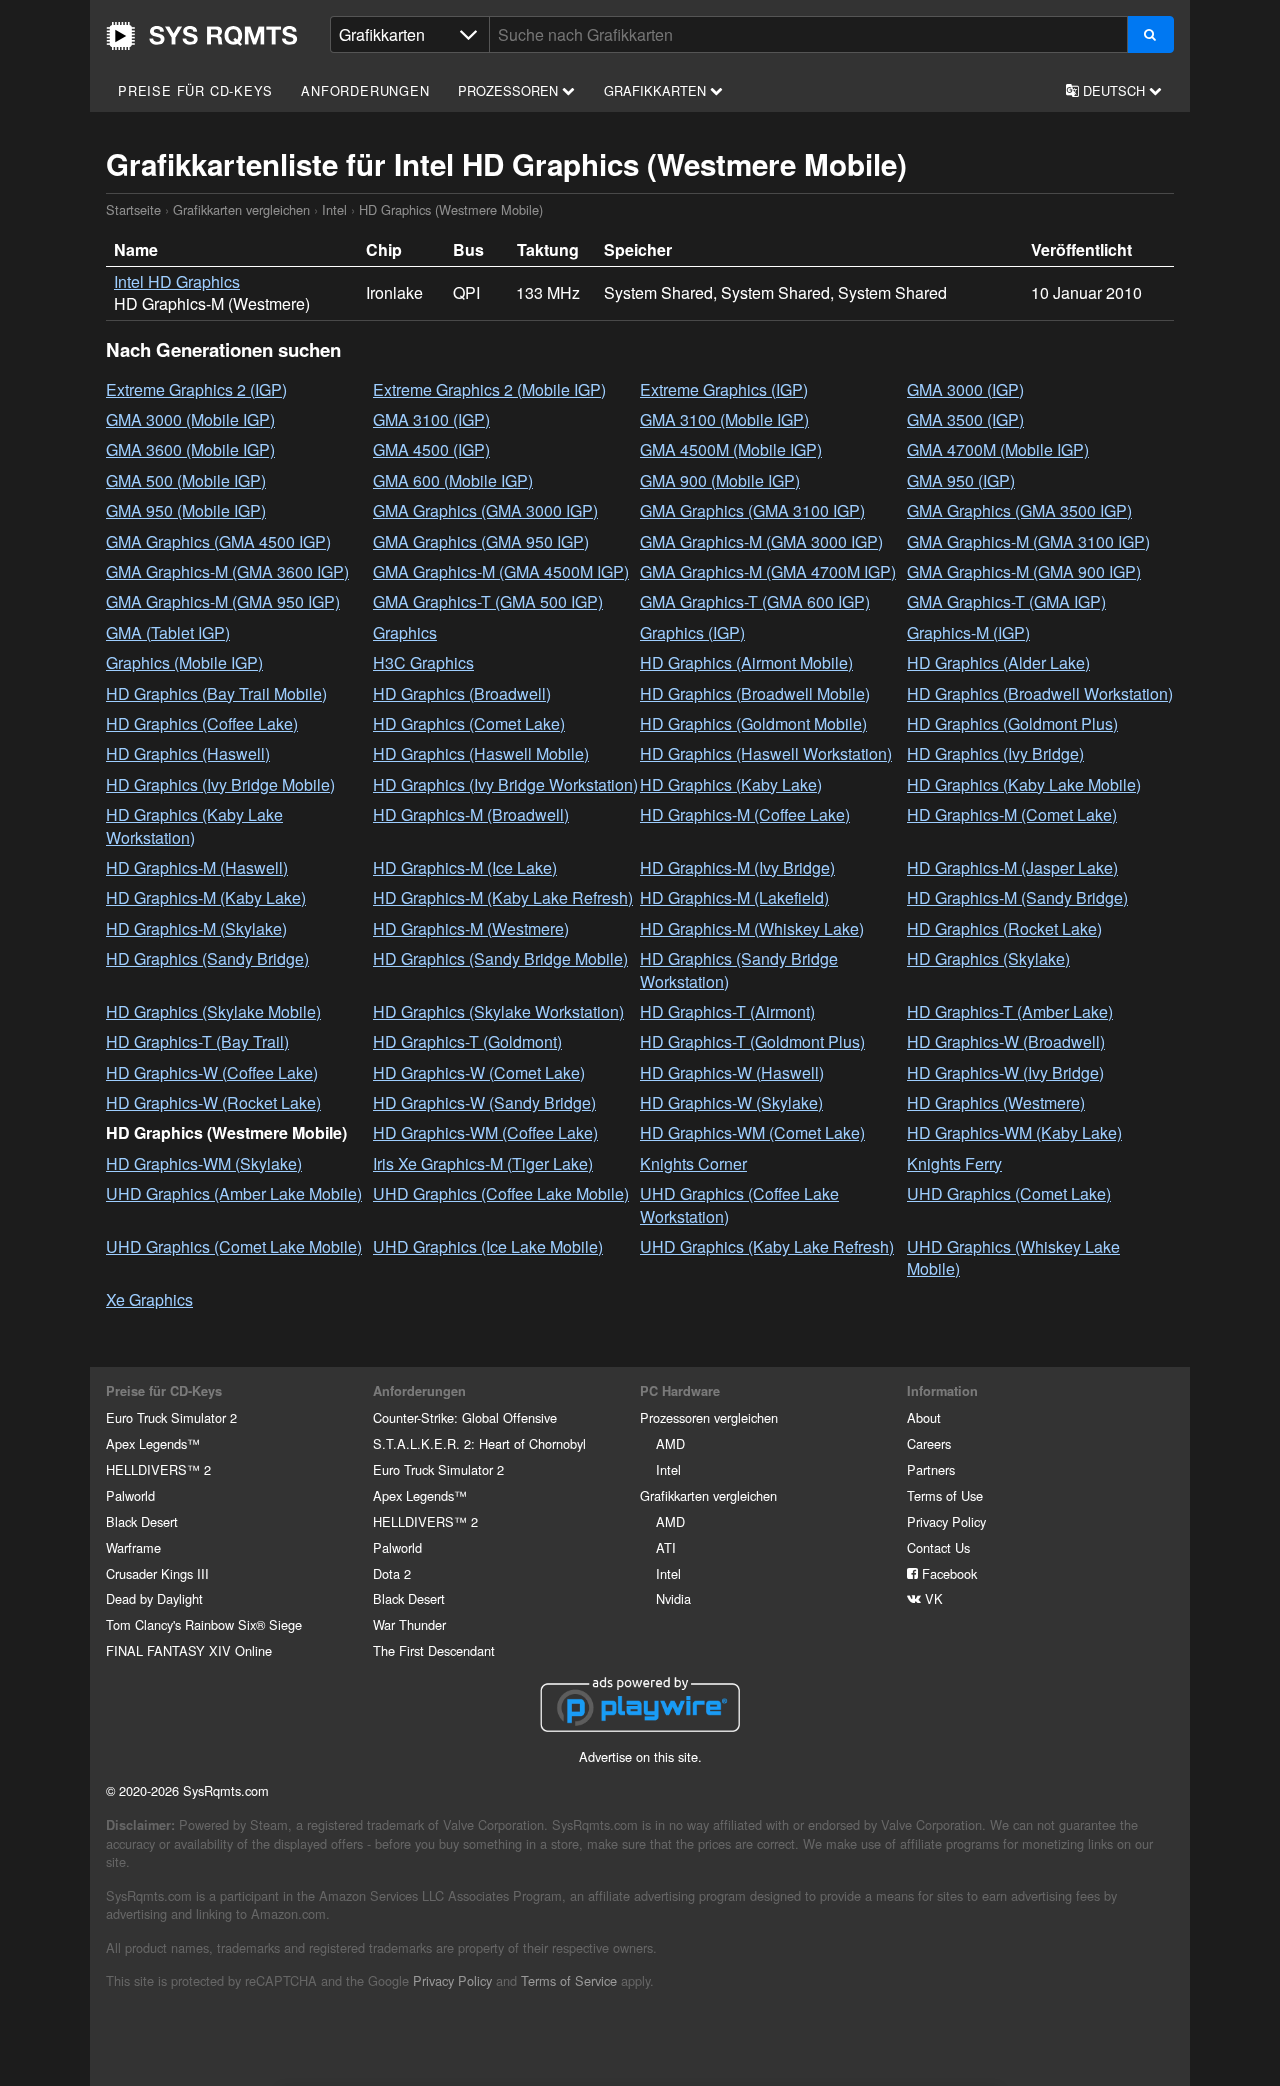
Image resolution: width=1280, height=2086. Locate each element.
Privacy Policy (946, 1521)
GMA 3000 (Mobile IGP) (190, 419)
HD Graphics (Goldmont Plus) (1012, 723)
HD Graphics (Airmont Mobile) (746, 662)
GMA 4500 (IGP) (431, 449)
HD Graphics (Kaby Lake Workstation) (194, 825)
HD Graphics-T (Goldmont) (467, 1041)
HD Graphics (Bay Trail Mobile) (216, 693)
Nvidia (673, 1598)
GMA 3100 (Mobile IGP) (724, 419)
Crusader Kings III (157, 1573)
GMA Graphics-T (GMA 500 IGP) (488, 601)
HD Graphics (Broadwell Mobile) (755, 693)
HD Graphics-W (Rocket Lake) (213, 1102)
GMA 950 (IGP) (961, 480)
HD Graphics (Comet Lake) (469, 723)
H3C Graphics (423, 662)
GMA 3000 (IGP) (965, 389)
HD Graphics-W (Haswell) (732, 1072)
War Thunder (409, 1624)
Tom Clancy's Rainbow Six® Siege (204, 1624)
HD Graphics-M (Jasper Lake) (1012, 867)
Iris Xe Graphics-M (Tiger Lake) (483, 1163)
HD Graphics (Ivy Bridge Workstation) (505, 784)
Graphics (405, 632)
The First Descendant (434, 1650)
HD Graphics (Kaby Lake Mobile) (1024, 784)
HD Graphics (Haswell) (188, 753)
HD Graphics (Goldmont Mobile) (753, 723)
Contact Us (938, 1547)
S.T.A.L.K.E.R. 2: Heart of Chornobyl (479, 1443)
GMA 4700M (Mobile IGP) (998, 449)
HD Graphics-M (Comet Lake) (1012, 814)
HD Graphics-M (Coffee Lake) (745, 814)
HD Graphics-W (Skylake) (731, 1102)
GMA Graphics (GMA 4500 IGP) (218, 541)
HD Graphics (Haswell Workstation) (766, 753)
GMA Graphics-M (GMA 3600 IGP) (227, 571)
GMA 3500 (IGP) (965, 419)
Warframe (133, 1547)
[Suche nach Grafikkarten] (1150, 34)
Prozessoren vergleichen (709, 1417)
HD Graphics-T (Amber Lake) (1010, 1011)
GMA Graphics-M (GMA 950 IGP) (223, 601)
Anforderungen (365, 90)
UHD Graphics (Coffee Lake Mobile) (501, 1193)
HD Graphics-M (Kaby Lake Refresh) (503, 897)
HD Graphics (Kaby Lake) (731, 784)
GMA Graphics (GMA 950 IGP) (481, 541)
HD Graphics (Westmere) (996, 1102)
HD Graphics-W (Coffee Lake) (212, 1072)
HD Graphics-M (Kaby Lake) (206, 897)
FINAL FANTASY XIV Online (189, 1650)
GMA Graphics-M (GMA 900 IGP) (1024, 571)
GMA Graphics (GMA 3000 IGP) (485, 510)
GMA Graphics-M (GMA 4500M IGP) (501, 571)
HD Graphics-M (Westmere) (471, 928)
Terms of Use (945, 1495)
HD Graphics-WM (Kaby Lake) (1014, 1132)
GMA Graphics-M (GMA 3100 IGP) (1028, 541)
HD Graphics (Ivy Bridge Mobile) (220, 784)
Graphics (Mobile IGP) (184, 662)
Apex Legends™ (153, 1443)
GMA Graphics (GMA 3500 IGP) (1019, 510)
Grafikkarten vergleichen (241, 209)
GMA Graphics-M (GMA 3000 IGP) (761, 541)
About (924, 1417)
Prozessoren (510, 90)
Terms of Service (569, 1980)
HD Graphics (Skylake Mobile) (213, 1011)
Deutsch (1114, 90)
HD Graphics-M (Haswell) (197, 867)
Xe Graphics (149, 1299)
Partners (931, 1469)
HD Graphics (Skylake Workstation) (498, 1011)
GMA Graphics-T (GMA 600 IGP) (755, 601)
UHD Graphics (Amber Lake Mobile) (234, 1193)
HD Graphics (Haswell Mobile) (481, 753)
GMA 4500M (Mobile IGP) (731, 449)
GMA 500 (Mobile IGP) (186, 480)
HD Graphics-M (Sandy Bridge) (1017, 897)
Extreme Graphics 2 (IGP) (196, 389)
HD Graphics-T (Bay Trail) (197, 1041)
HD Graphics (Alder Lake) (998, 662)
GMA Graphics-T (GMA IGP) (1006, 601)
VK (932, 1598)
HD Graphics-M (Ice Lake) (465, 867)
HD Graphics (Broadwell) (462, 693)
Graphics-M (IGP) (968, 632)
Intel (334, 209)
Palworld (130, 1495)
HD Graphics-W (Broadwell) (1006, 1041)
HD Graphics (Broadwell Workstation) (1040, 693)
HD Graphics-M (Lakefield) (734, 897)
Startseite (202, 36)
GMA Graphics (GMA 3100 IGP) (752, 510)
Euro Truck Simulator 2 (171, 1417)
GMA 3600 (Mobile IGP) (190, 449)
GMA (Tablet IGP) (168, 632)
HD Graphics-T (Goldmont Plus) (752, 1041)
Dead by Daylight (154, 1598)
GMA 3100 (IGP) (431, 419)
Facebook (947, 1573)
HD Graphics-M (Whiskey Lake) (752, 928)
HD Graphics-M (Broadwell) (471, 814)
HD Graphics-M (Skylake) (196, 928)
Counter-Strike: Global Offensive (465, 1417)
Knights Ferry (954, 1163)
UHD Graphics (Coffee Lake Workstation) (739, 1204)
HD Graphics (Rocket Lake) (1004, 928)
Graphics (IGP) (692, 632)
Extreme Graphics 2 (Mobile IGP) (489, 389)
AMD (670, 1443)
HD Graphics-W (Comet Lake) (479, 1072)
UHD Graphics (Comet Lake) (1009, 1193)
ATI (666, 1547)
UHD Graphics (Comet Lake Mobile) (234, 1246)
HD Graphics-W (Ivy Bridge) (1005, 1072)
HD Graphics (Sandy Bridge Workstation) (739, 969)
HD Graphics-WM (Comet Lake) (752, 1132)
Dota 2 (392, 1573)
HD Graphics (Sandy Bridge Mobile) (500, 958)
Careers (929, 1443)
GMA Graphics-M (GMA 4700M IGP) (768, 571)
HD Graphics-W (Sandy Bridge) (484, 1102)
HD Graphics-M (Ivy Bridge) (737, 867)
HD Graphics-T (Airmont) (727, 1011)
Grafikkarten (657, 90)
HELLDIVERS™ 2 (158, 1469)
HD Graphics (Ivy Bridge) (995, 753)
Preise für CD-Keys (195, 90)
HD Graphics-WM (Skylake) (204, 1163)
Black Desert (142, 1521)
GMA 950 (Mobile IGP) (186, 510)
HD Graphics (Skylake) (988, 958)
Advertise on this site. (640, 1756)
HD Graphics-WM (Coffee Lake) (485, 1132)
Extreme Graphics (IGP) (724, 389)
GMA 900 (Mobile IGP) (720, 480)
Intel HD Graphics (177, 281)
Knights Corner (693, 1163)
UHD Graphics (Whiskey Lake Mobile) (1013, 1257)
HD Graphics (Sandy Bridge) (207, 958)
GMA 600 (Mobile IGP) (453, 480)
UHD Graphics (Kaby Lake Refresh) (767, 1246)
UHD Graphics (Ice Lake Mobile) (488, 1246)
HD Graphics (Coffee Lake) (202, 723)
